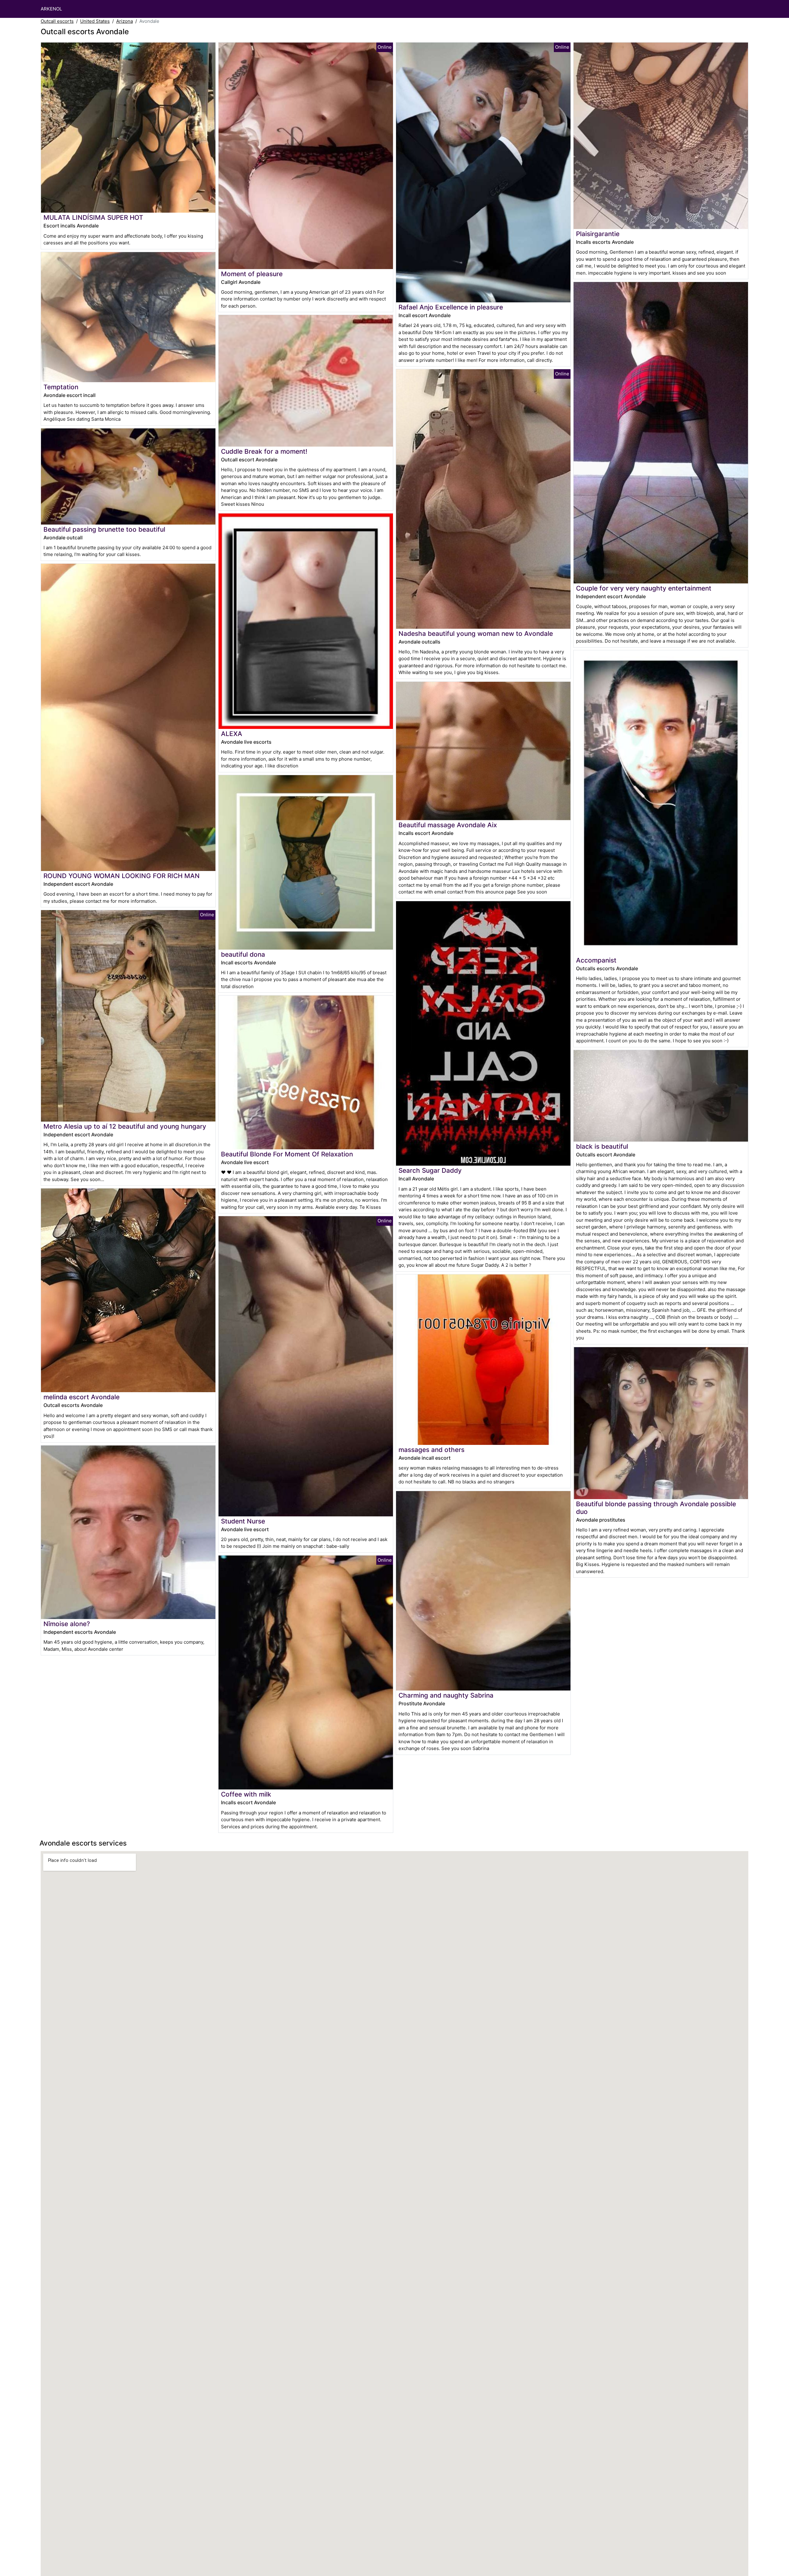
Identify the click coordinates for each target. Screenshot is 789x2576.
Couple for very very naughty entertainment (644, 588)
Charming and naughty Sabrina (446, 1695)
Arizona (125, 21)
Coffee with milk (246, 1794)
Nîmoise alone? (67, 1624)
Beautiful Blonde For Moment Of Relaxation (287, 1154)
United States (95, 21)
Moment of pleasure (252, 274)
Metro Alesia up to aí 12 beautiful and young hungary (125, 1126)
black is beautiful (602, 1146)
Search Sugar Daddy (430, 1170)
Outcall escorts (57, 21)
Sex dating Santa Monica (94, 419)
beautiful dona (243, 954)
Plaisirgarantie (598, 234)
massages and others (431, 1450)
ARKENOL (51, 9)
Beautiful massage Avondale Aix (448, 825)
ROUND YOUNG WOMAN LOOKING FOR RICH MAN (122, 876)
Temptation (61, 387)
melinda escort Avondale (82, 1397)
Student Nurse (243, 1521)
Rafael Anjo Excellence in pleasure (451, 307)
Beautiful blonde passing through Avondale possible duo (656, 1508)
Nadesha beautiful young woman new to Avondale (476, 634)
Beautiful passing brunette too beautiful (104, 529)
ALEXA (232, 734)
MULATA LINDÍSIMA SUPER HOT (93, 217)
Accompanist (596, 960)
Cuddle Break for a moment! (264, 451)
